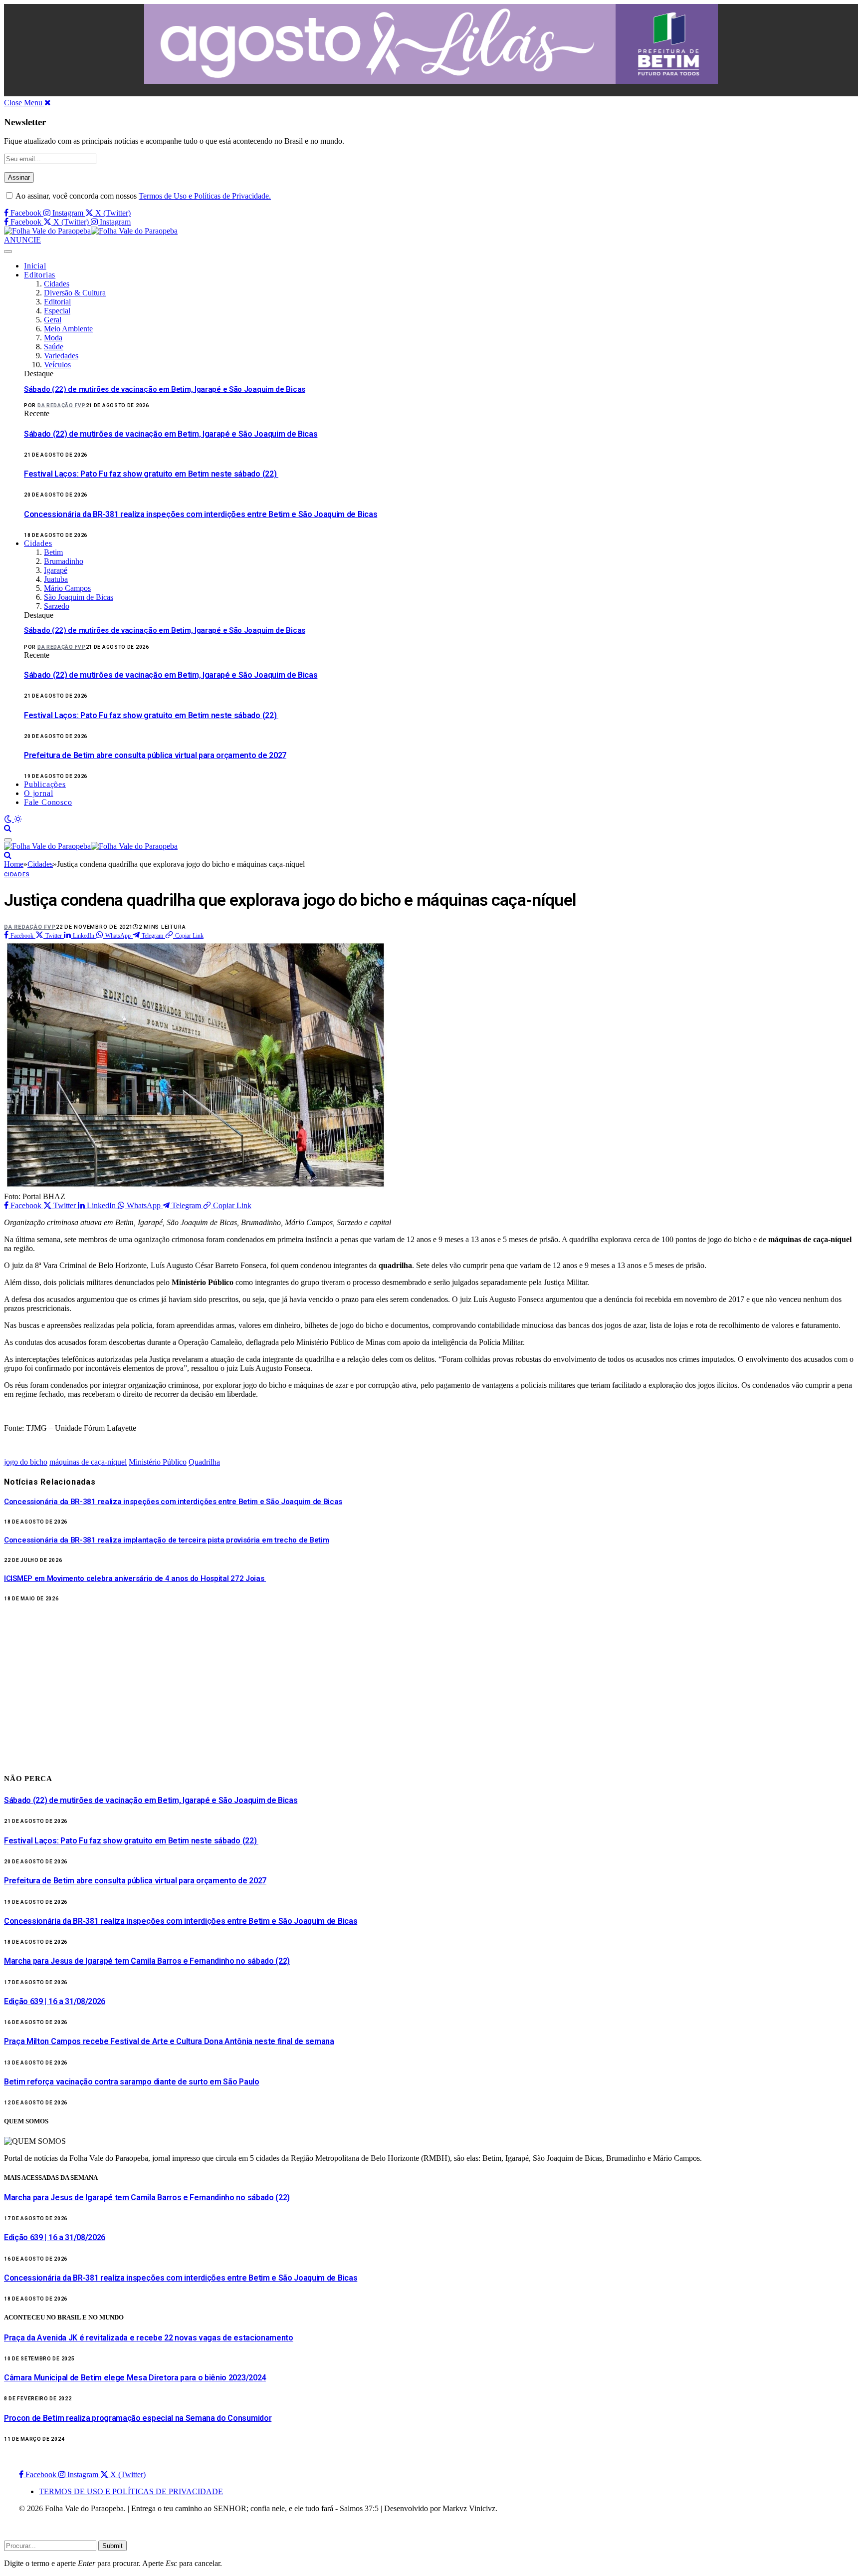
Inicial (35, 266)
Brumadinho (64, 561)
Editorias (40, 275)
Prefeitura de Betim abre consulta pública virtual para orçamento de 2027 (155, 755)
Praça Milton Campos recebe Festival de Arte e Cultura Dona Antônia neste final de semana (169, 2041)
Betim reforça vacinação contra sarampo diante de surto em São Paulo (132, 2082)
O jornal (38, 793)
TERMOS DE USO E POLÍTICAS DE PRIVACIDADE (131, 2491)
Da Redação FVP (62, 405)
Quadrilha (204, 1462)
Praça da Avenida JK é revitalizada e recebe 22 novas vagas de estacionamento (149, 2338)
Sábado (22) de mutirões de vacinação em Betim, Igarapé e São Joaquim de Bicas (165, 389)
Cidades (57, 284)
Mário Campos (67, 588)
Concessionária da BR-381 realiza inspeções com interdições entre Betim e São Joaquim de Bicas (201, 514)
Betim (53, 552)
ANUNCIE (22, 240)
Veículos (57, 365)
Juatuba (56, 579)
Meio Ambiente (68, 329)
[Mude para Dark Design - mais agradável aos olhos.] (9, 819)
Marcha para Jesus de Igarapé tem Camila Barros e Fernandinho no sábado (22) (147, 1961)
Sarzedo (57, 606)
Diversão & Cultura (75, 293)
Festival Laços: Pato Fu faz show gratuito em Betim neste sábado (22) (151, 474)
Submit (112, 2546)
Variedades (61, 356)
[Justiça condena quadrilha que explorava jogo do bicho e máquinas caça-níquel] (196, 1187)
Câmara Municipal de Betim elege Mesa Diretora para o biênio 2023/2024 (135, 2378)
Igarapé (56, 570)
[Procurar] (8, 828)
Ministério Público (158, 1462)
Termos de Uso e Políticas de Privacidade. (205, 196)
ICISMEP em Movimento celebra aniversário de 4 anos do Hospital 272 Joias (135, 1578)
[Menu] (8, 252)
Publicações (45, 784)
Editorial (57, 302)
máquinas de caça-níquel (88, 1462)
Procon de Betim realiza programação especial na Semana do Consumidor (138, 2418)
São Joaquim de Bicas (79, 597)
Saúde (54, 347)
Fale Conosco (48, 802)
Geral (53, 320)
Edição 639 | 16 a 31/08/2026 (55, 2001)
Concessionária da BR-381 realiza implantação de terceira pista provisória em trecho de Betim (166, 1540)
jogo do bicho (26, 1462)
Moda (53, 338)
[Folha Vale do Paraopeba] (91, 231)
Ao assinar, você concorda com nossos (142, 196)
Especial (57, 311)
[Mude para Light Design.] (18, 819)
